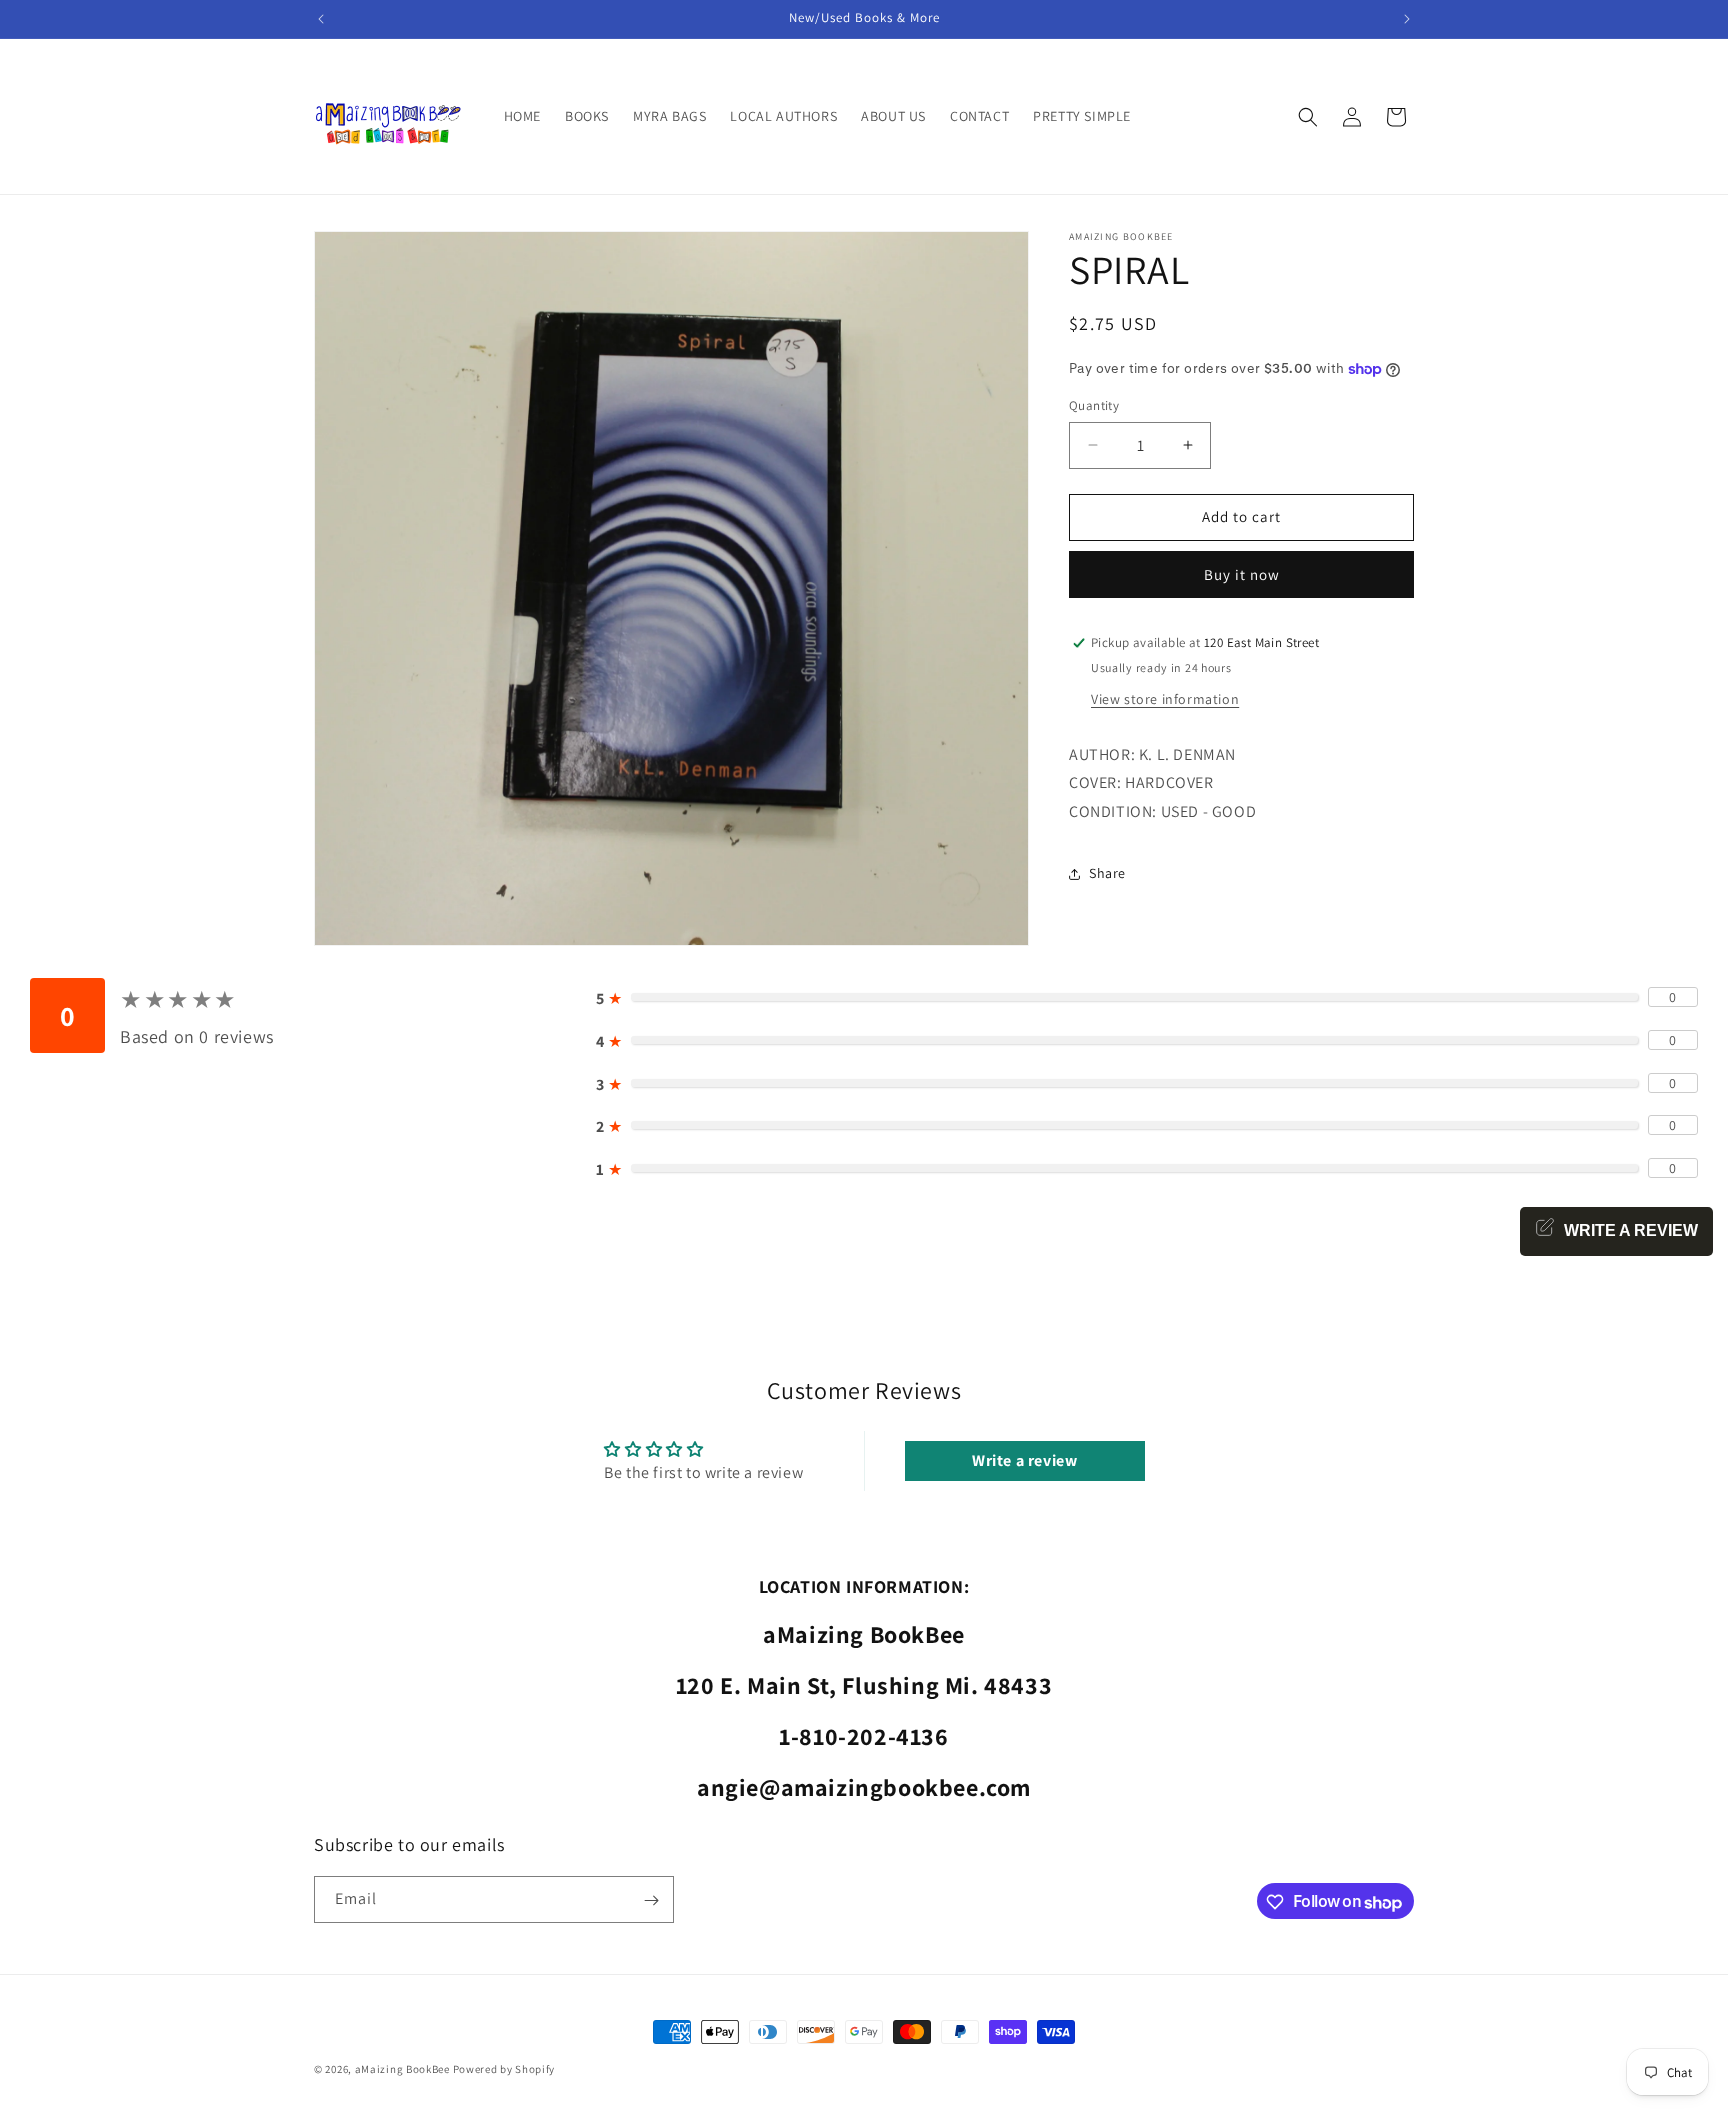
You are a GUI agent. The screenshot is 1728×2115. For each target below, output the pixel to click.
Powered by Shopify (504, 2069)
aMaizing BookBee (402, 2069)
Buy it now (1242, 574)
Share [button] (1107, 873)
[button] (1308, 117)
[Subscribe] (651, 1900)
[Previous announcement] (321, 19)
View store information (1165, 699)
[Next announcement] (1407, 19)
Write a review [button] (1024, 1460)
